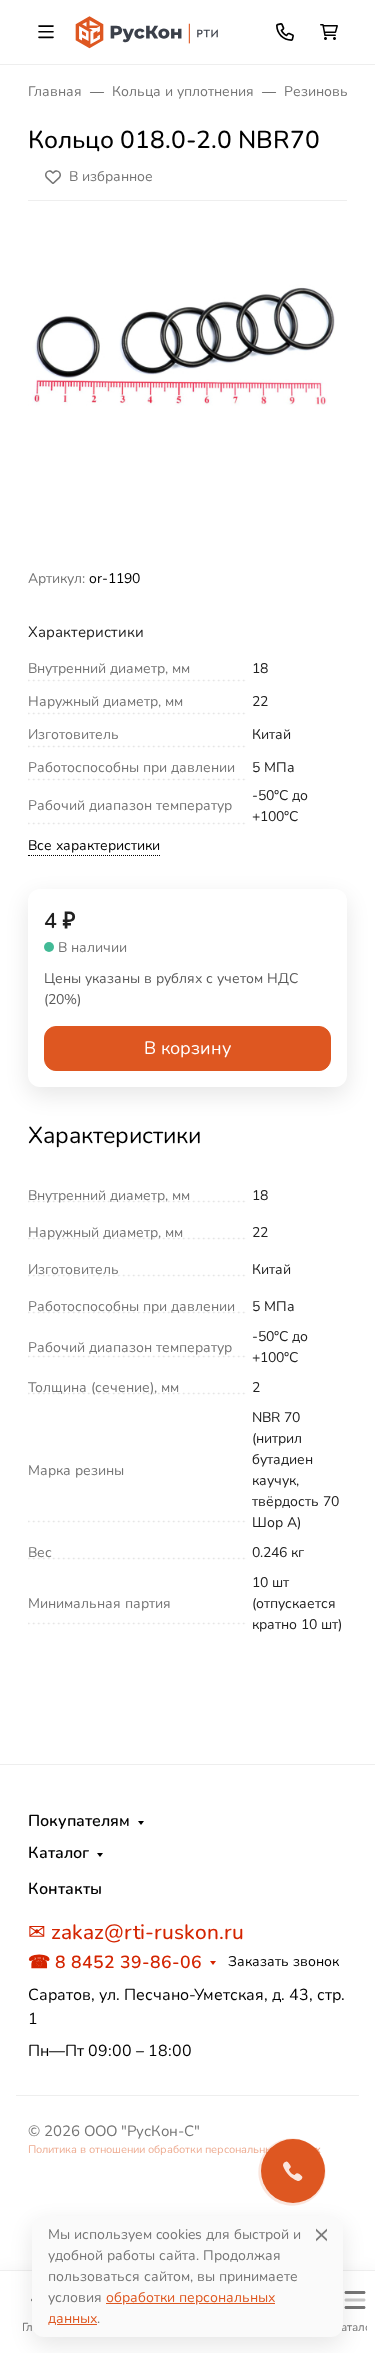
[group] (187, 392)
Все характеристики (94, 845)
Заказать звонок (283, 1961)
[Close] (321, 2234)
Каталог (58, 1853)
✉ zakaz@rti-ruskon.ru (136, 1932)
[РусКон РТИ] (148, 30)
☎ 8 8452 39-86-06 (115, 1962)
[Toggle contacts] (285, 32)
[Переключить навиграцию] (46, 32)
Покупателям (79, 1821)
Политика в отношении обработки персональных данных (174, 2149)
